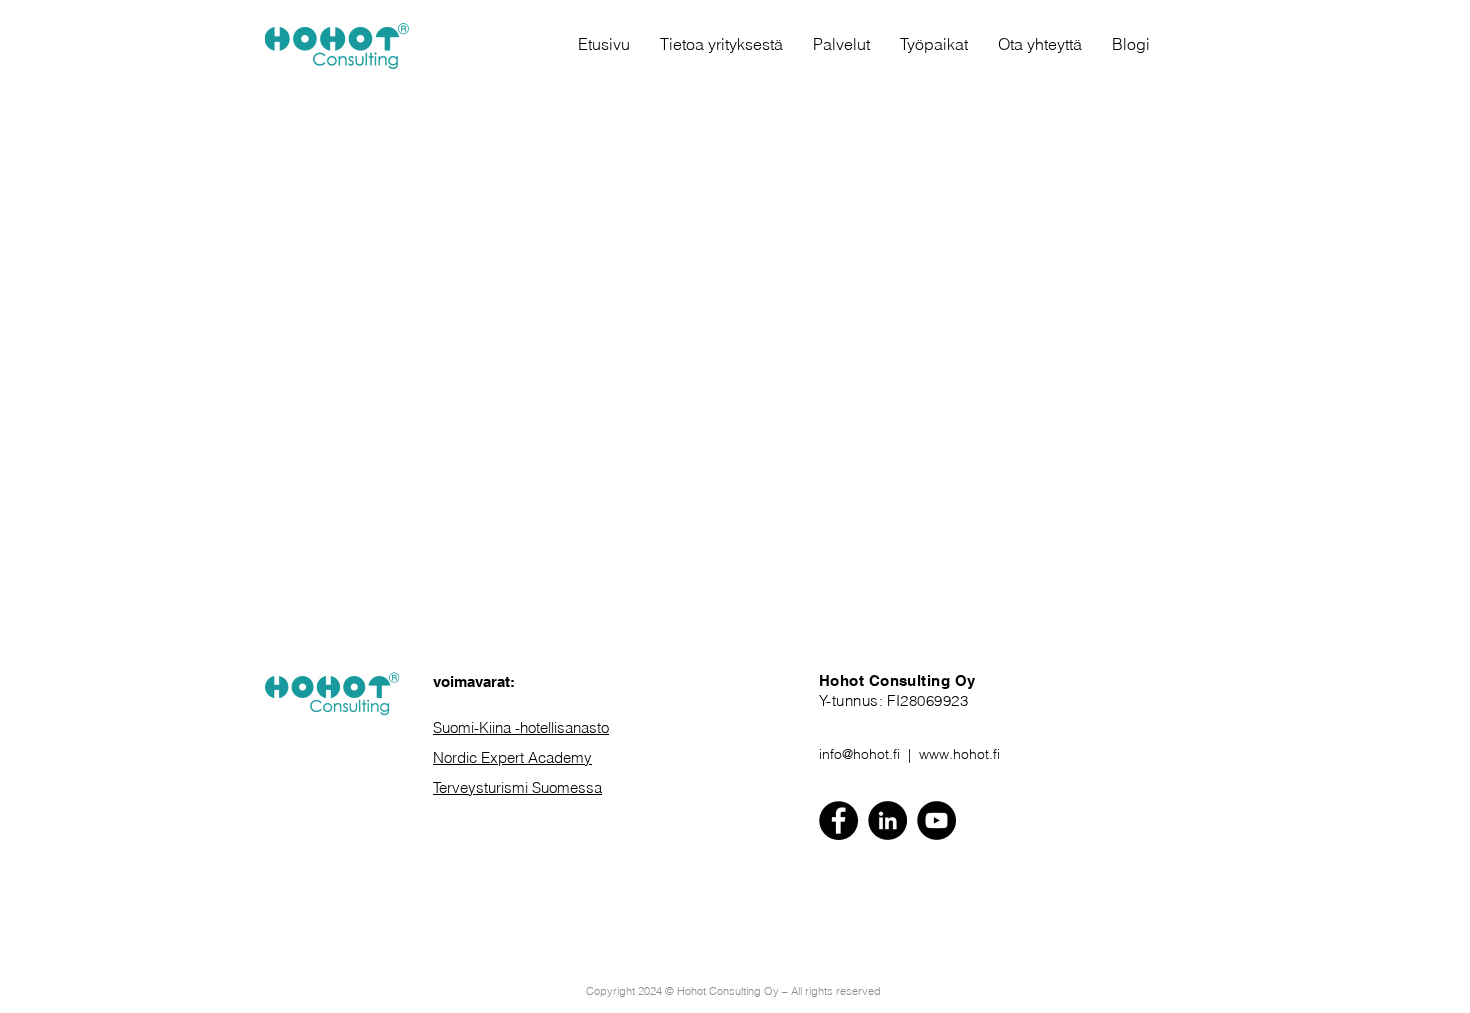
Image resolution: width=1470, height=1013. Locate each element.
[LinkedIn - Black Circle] (887, 820)
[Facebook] (838, 820)
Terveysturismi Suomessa (517, 787)
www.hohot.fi (959, 754)
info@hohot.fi (859, 754)
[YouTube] (936, 820)
